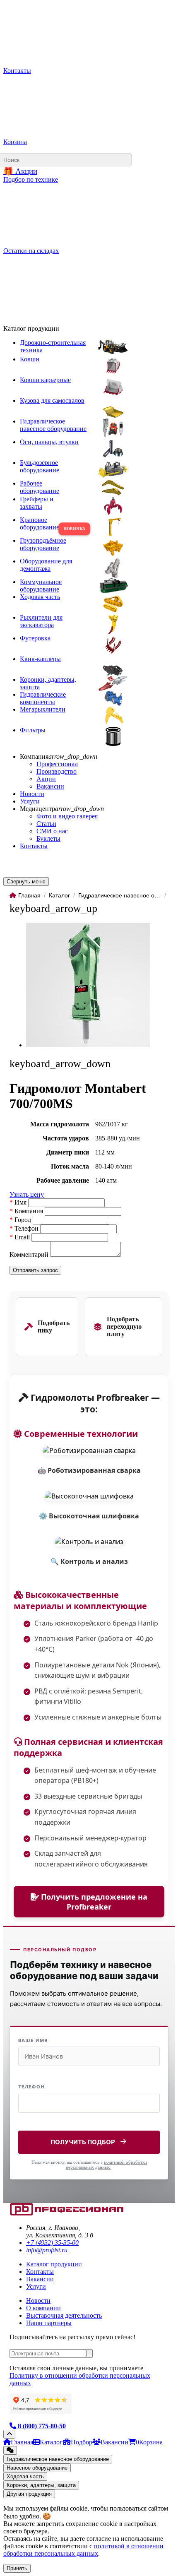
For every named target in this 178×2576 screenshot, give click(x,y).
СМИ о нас (52, 831)
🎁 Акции (20, 171)
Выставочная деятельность (64, 2315)
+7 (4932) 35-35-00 (52, 2243)
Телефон (31, 2087)
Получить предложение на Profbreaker (93, 1902)
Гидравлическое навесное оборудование (58, 2459)
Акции (46, 779)
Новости (32, 794)
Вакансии (50, 786)
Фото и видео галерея (67, 816)
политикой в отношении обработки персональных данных (83, 2550)
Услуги (30, 801)
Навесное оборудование (37, 2468)
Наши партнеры (49, 2323)
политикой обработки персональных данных (106, 2165)
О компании (43, 2308)
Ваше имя (33, 2040)
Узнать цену (27, 1194)
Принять (17, 2568)
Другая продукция (29, 2494)
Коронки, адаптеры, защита (41, 2485)
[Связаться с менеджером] (10, 2450)
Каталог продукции (54, 2264)
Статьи (46, 824)
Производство (57, 771)
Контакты (34, 846)
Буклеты (48, 838)
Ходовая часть (25, 2476)
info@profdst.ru (47, 2250)
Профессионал (57, 764)
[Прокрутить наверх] (9, 2434)
